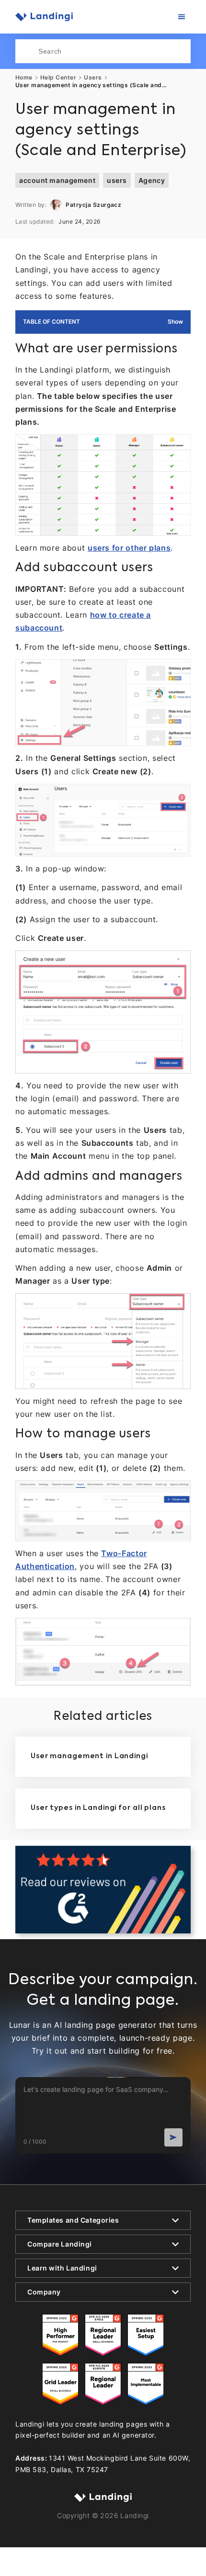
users (117, 180)
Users (93, 78)
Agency (152, 180)
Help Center (58, 78)
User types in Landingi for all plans (98, 1808)
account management (57, 180)
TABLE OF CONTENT (51, 322)
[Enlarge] (178, 447)
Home (24, 78)
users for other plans (129, 548)
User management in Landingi (89, 1756)
